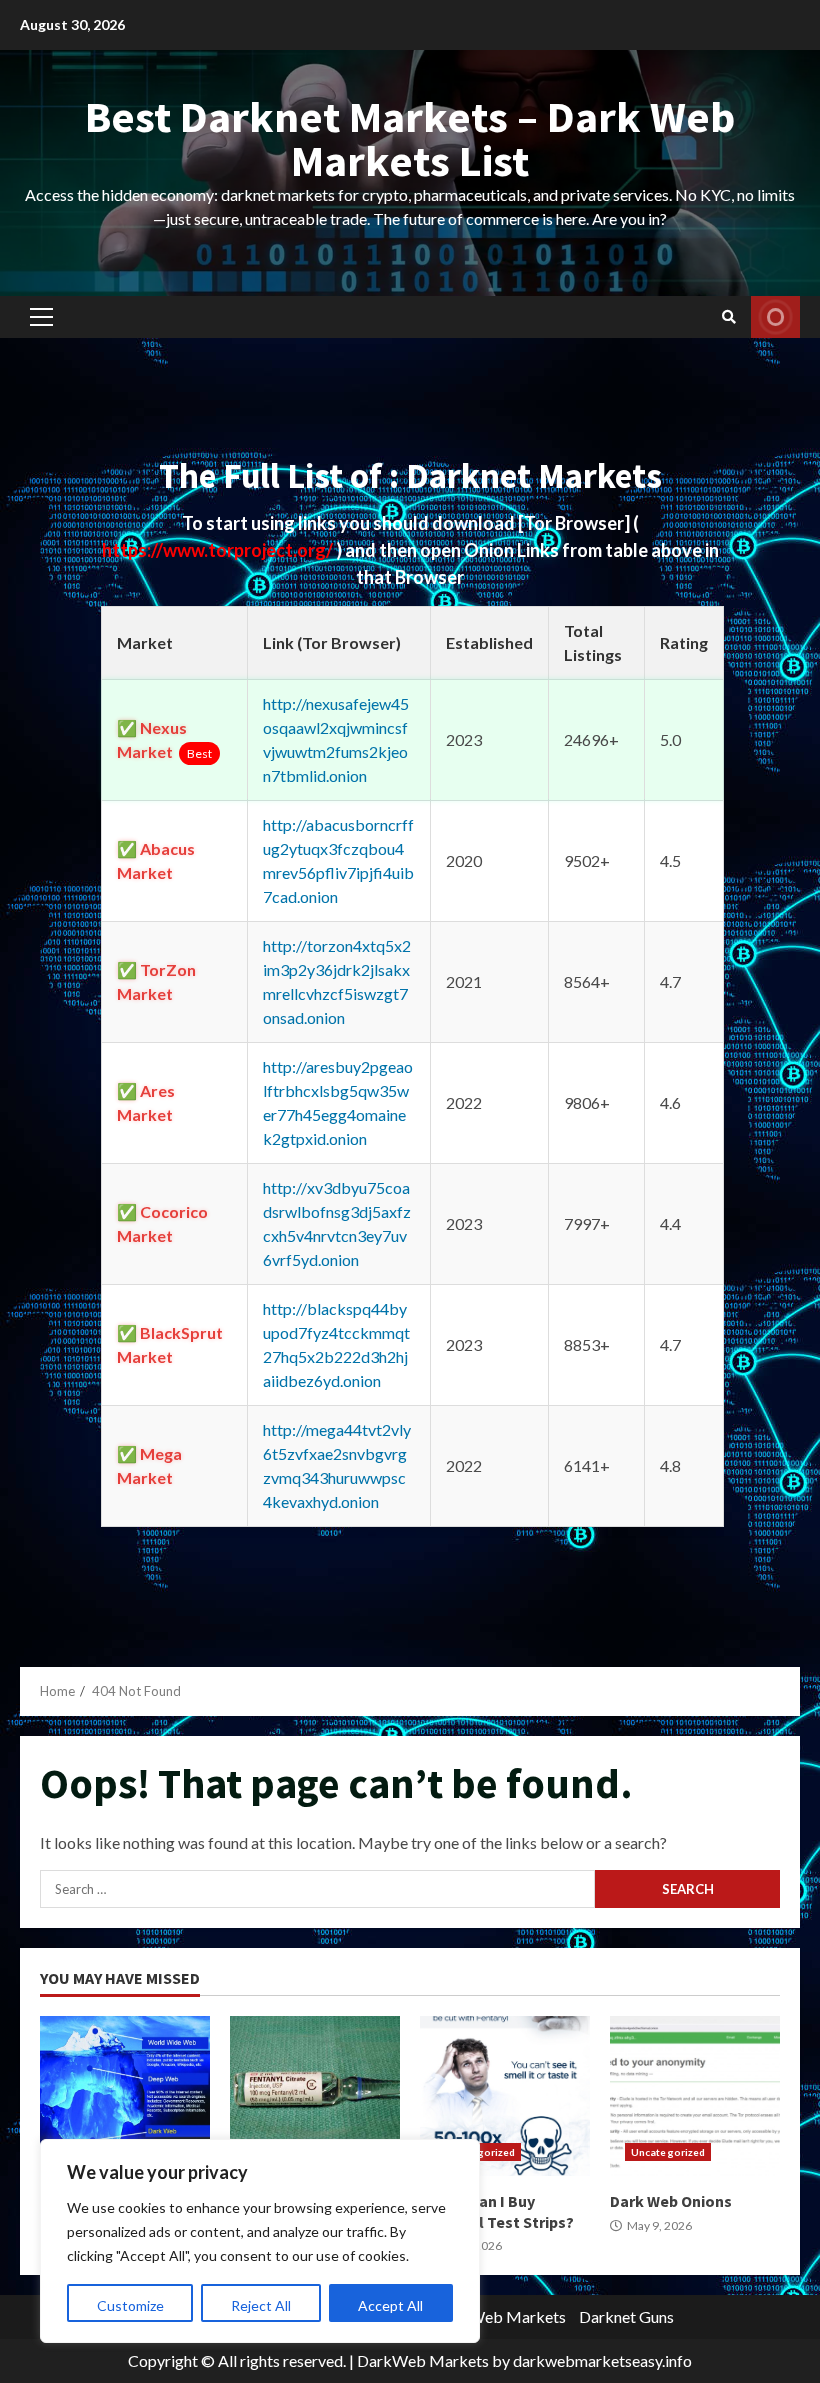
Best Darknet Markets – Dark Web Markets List (410, 138)
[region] (260, 2241)
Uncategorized (668, 2152)
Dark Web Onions (695, 2096)
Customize (130, 2305)
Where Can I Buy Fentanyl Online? (315, 2096)
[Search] (729, 317)
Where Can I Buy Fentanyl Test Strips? (505, 2096)
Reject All (261, 2305)
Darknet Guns (626, 2316)
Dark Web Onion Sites (125, 2096)
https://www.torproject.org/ (219, 550)
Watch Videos (775, 317)
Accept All (390, 2305)
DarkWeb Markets (500, 2316)
